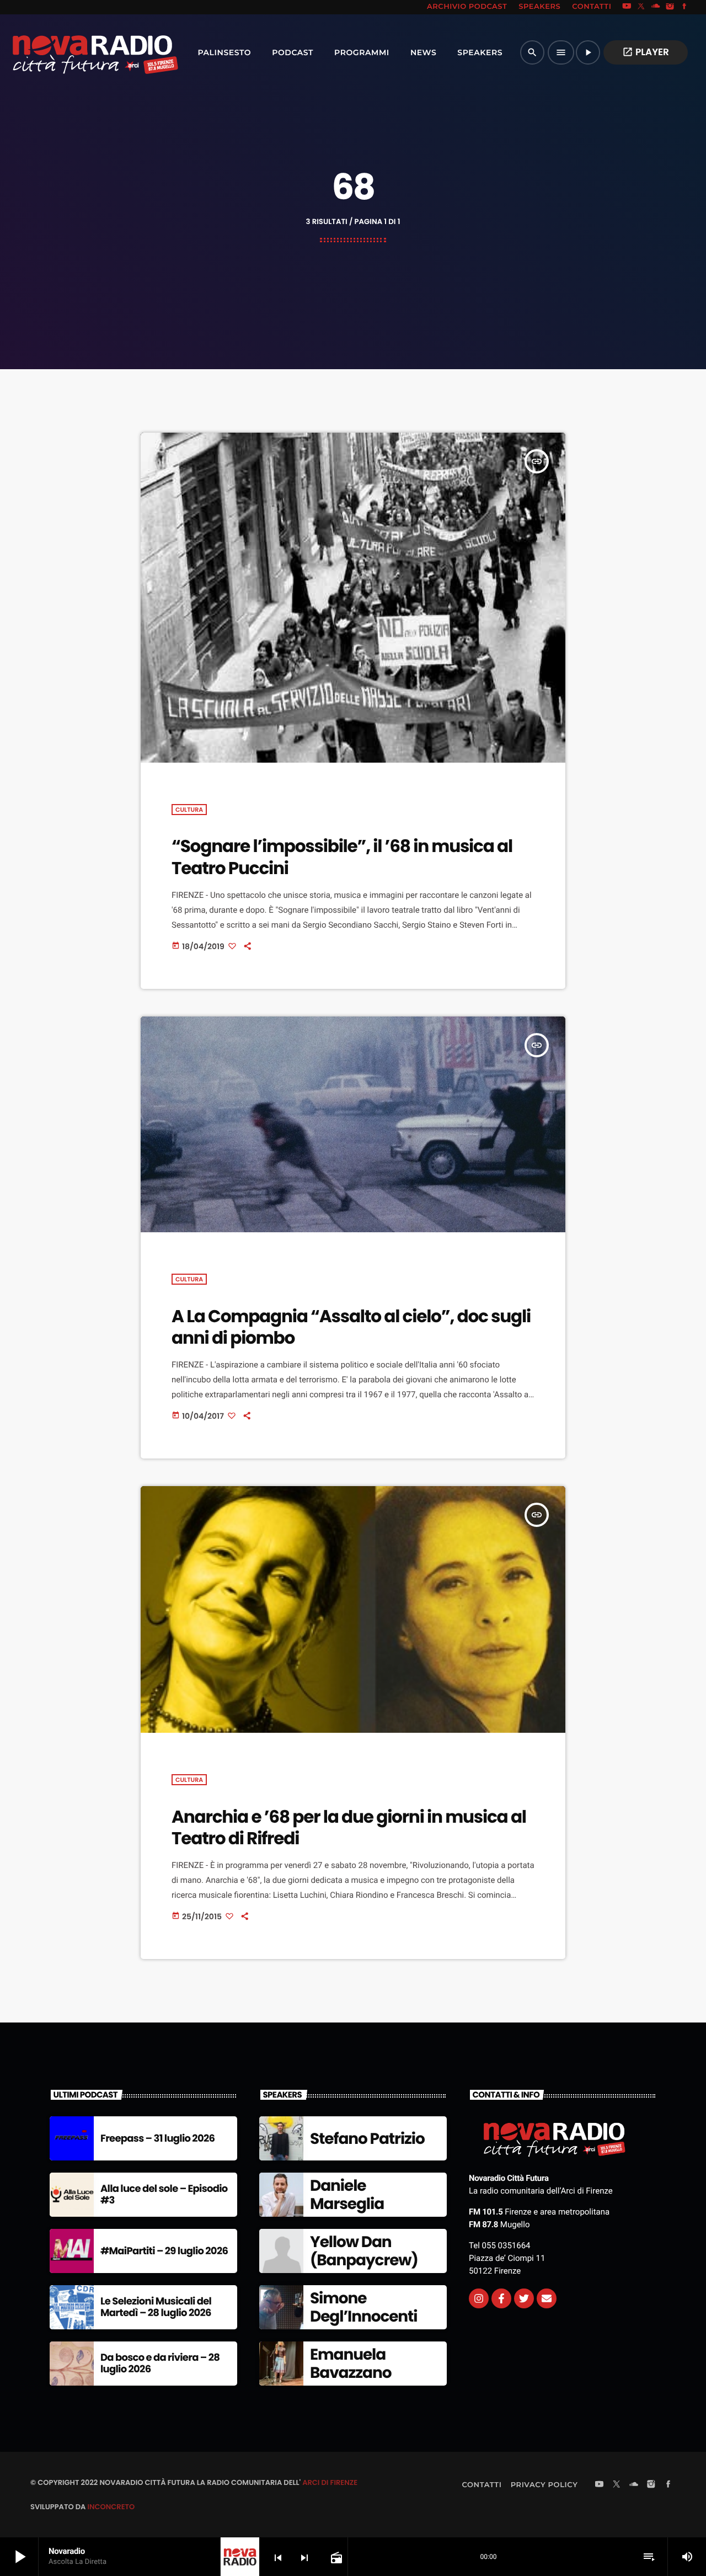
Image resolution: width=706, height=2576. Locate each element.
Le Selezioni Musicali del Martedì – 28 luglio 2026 (156, 2308)
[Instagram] (670, 7)
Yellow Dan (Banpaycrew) (364, 2251)
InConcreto (111, 2507)
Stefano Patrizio (367, 2139)
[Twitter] (524, 2298)
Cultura (189, 810)
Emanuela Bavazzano (351, 2364)
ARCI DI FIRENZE (330, 2482)
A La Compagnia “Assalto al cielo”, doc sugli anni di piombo (351, 1327)
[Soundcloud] (656, 7)
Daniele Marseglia (347, 2195)
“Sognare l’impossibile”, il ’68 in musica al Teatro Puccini (342, 857)
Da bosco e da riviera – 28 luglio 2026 (160, 2364)
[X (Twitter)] (641, 7)
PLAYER (646, 52)
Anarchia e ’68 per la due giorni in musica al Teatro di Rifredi (349, 1827)
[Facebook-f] (501, 2298)
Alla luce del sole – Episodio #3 (164, 2195)
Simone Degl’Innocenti (364, 2308)
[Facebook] (684, 7)
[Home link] (71, 52)
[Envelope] (547, 2298)
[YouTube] (627, 7)
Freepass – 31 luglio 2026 (157, 2139)
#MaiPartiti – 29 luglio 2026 (164, 2251)
